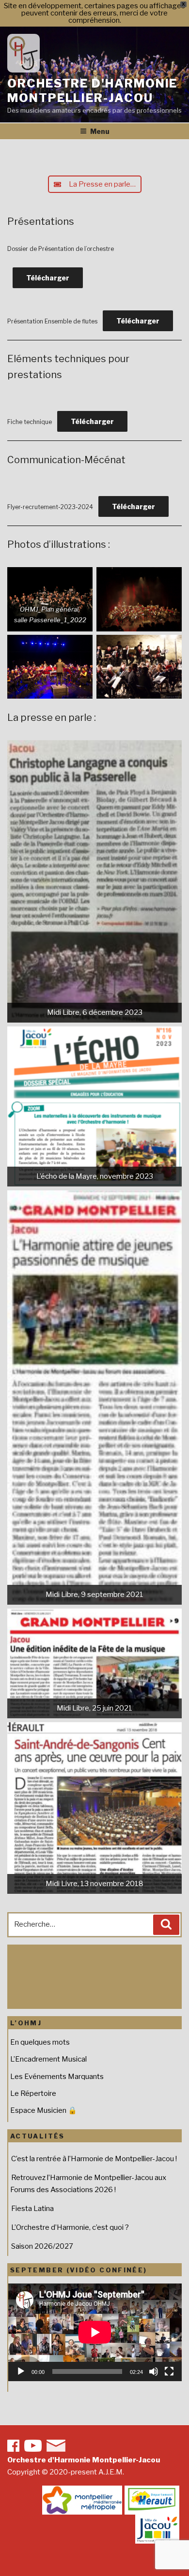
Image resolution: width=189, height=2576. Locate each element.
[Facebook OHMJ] (13, 2446)
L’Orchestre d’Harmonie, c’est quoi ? (70, 2227)
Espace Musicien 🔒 (44, 2110)
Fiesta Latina (32, 2209)
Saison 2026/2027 (42, 2246)
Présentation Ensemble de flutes (52, 321)
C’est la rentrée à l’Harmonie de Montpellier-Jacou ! (94, 2159)
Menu (100, 131)
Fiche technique (30, 422)
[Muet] (154, 2371)
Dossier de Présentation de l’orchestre (61, 249)
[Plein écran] (169, 2371)
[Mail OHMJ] (56, 2446)
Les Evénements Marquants (57, 2077)
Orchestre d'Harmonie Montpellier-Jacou (92, 91)
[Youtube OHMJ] (33, 2446)
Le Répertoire (33, 2093)
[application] (95, 2332)
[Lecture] (21, 2371)
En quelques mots (40, 2042)
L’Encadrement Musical (48, 2059)
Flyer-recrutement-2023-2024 (50, 507)
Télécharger (48, 278)
